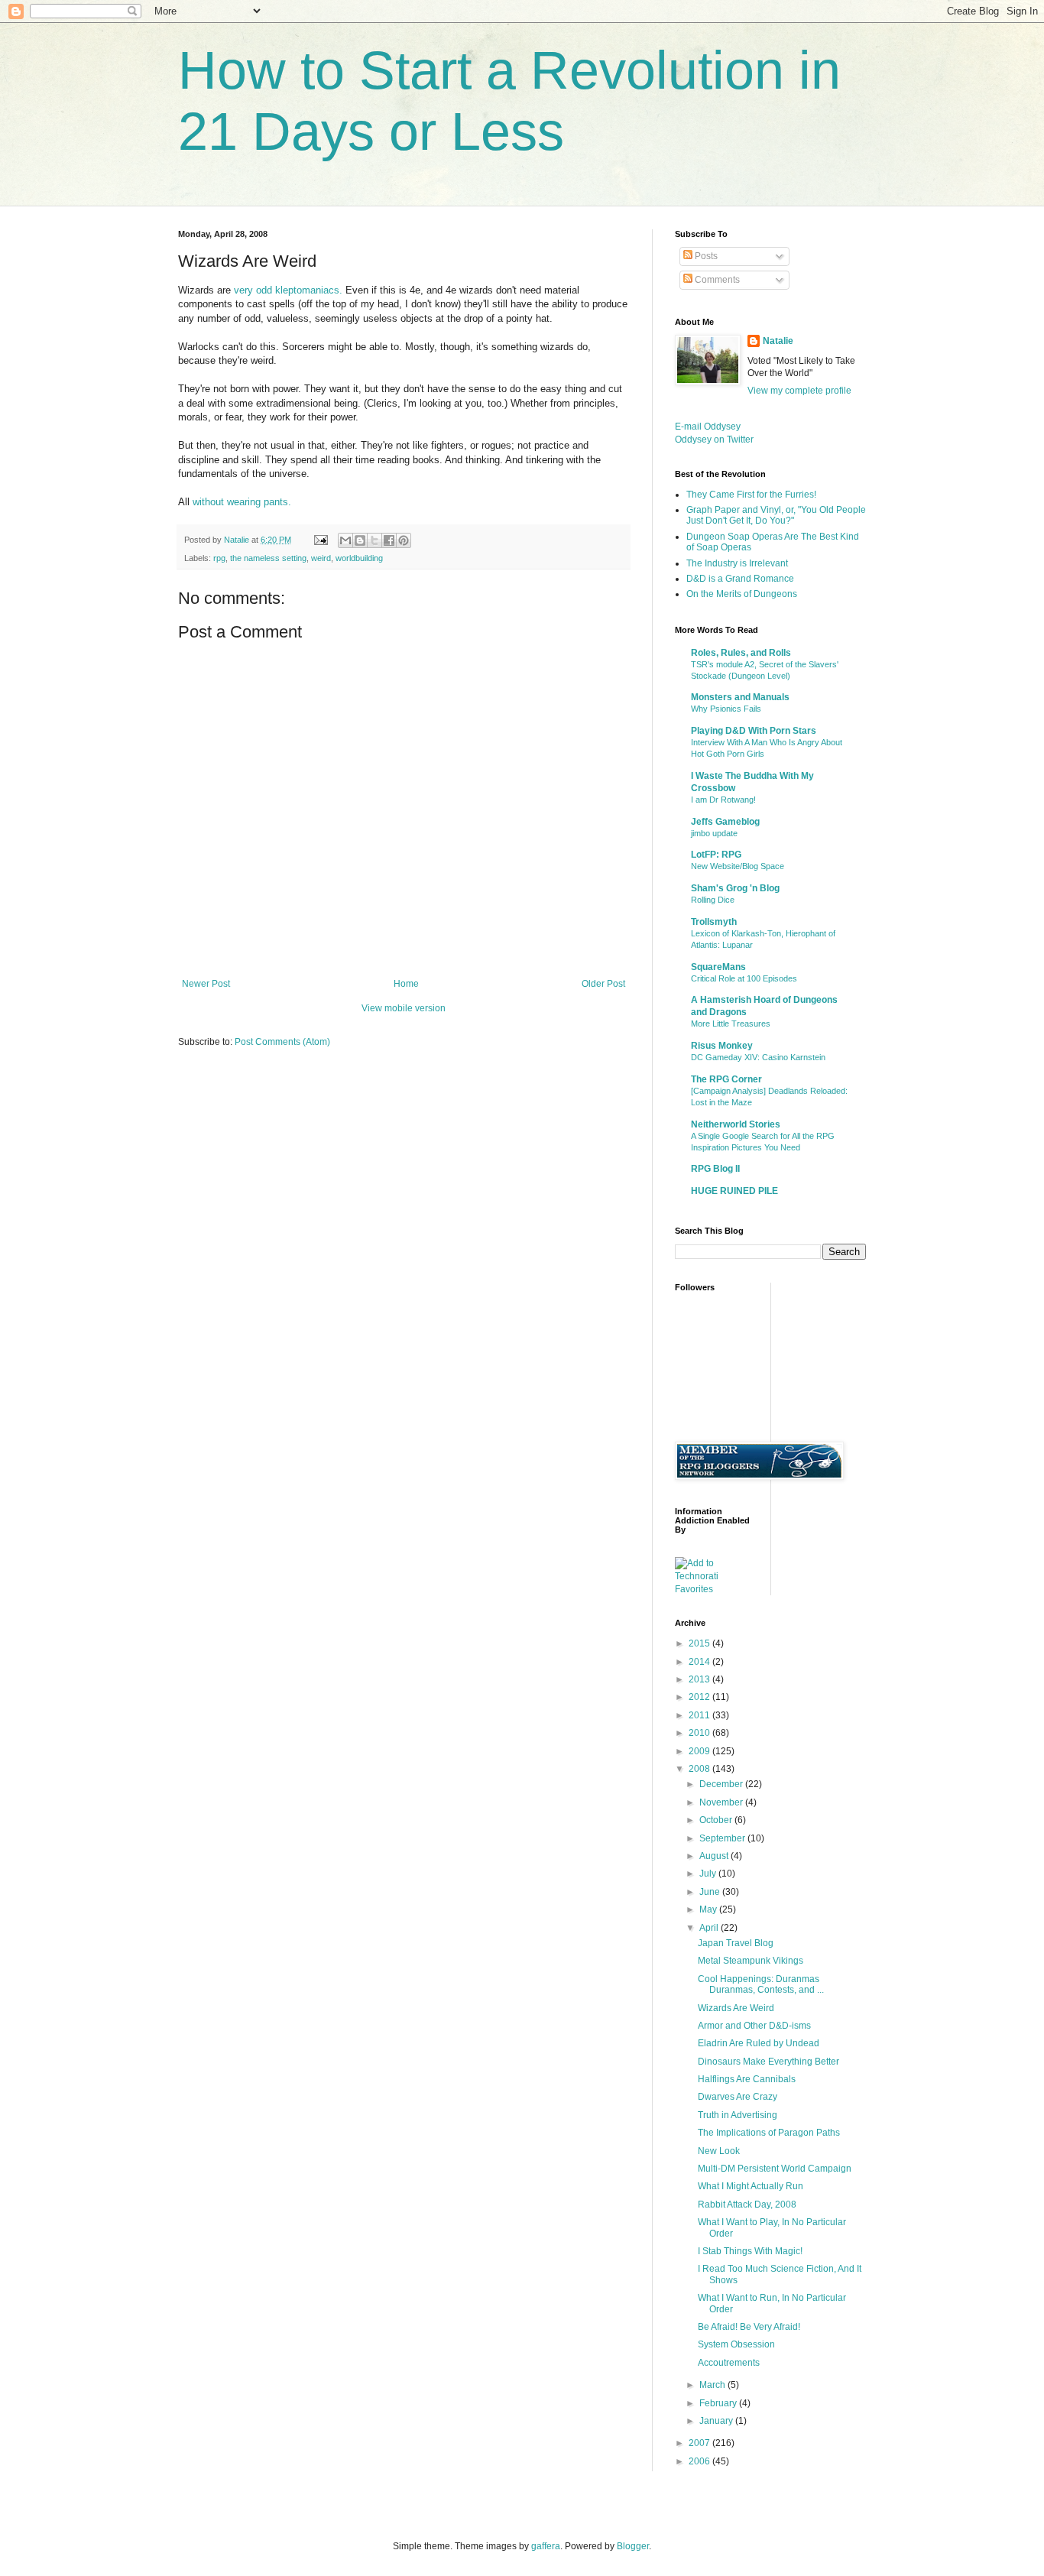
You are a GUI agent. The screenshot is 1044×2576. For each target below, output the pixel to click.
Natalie (778, 341)
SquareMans (718, 967)
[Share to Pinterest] (404, 540)
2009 (700, 1751)
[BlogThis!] (360, 540)
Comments (716, 280)
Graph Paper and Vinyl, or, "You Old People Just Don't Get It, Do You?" (776, 515)
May (709, 1909)
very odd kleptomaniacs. (288, 290)
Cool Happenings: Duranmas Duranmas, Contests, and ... (761, 1984)
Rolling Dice (713, 900)
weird (321, 558)
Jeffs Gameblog (725, 822)
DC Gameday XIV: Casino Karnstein (758, 1057)
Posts (705, 256)
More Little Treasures (731, 1024)
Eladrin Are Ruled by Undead (759, 2043)
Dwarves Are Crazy (738, 2097)
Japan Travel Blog (736, 1943)
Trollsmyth (714, 922)
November (722, 1802)
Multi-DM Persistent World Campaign (775, 2169)
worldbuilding (359, 558)
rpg (219, 558)
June (711, 1892)
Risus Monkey (722, 1046)
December (722, 1784)
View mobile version (404, 1008)
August (715, 1856)
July (709, 1874)
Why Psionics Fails (726, 709)
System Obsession (736, 2344)
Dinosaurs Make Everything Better (768, 2062)
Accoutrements (729, 2363)
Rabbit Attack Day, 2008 (747, 2205)
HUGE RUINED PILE (734, 1191)
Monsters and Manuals (740, 697)
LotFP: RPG (716, 855)
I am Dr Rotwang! (723, 800)
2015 (700, 1643)
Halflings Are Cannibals (747, 2079)
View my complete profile (799, 391)
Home (406, 984)
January (717, 2421)
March (713, 2385)
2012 (700, 1697)
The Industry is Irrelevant (737, 563)
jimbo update (714, 833)
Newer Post (206, 984)
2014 (700, 1662)
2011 (700, 1715)
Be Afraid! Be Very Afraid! (749, 2327)
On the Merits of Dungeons (742, 594)
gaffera (546, 2546)
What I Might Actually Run (751, 2186)
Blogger (633, 2546)
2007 (700, 2443)
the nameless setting (268, 558)
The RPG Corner (726, 1079)
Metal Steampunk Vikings (751, 1961)
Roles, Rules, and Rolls (741, 653)
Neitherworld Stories (736, 1124)
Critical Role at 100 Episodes (744, 978)
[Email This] (345, 540)
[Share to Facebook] (389, 540)
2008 (700, 1769)
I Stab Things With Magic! (750, 2251)
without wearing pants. (242, 502)
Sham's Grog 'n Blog (735, 888)
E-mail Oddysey (708, 427)
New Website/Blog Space (738, 866)
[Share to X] (374, 540)
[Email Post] (320, 540)
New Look (719, 2151)
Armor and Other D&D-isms (754, 2026)
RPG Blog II (715, 1169)
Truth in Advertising (738, 2115)
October (717, 1820)
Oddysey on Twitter (714, 440)
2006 (700, 2461)
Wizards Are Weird (736, 2008)
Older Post (603, 984)
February (719, 2403)
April (710, 1928)
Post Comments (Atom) (282, 1042)
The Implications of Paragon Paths (769, 2133)
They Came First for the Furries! (751, 495)
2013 (700, 1679)
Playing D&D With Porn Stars (754, 731)
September (723, 1838)
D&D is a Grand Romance (740, 579)
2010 (700, 1733)
